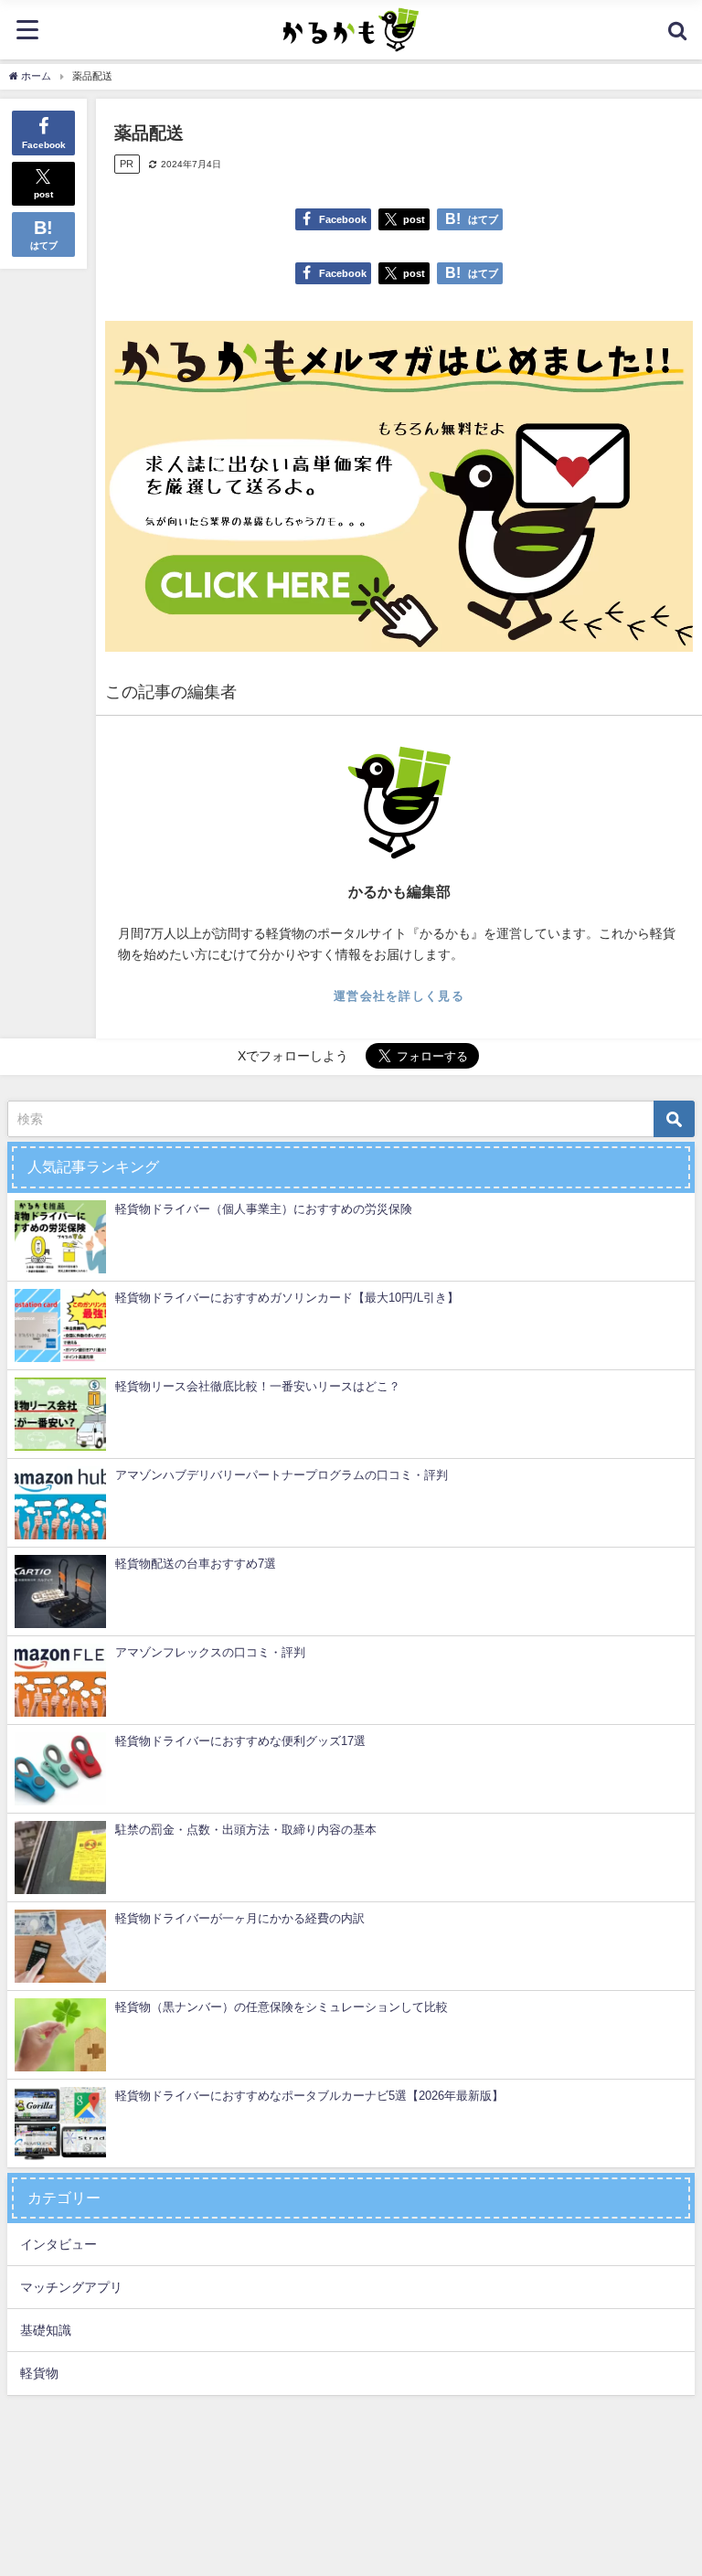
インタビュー (58, 2244)
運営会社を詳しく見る (399, 996)
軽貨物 (39, 2373)
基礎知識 (46, 2330)
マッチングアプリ (71, 2287)
